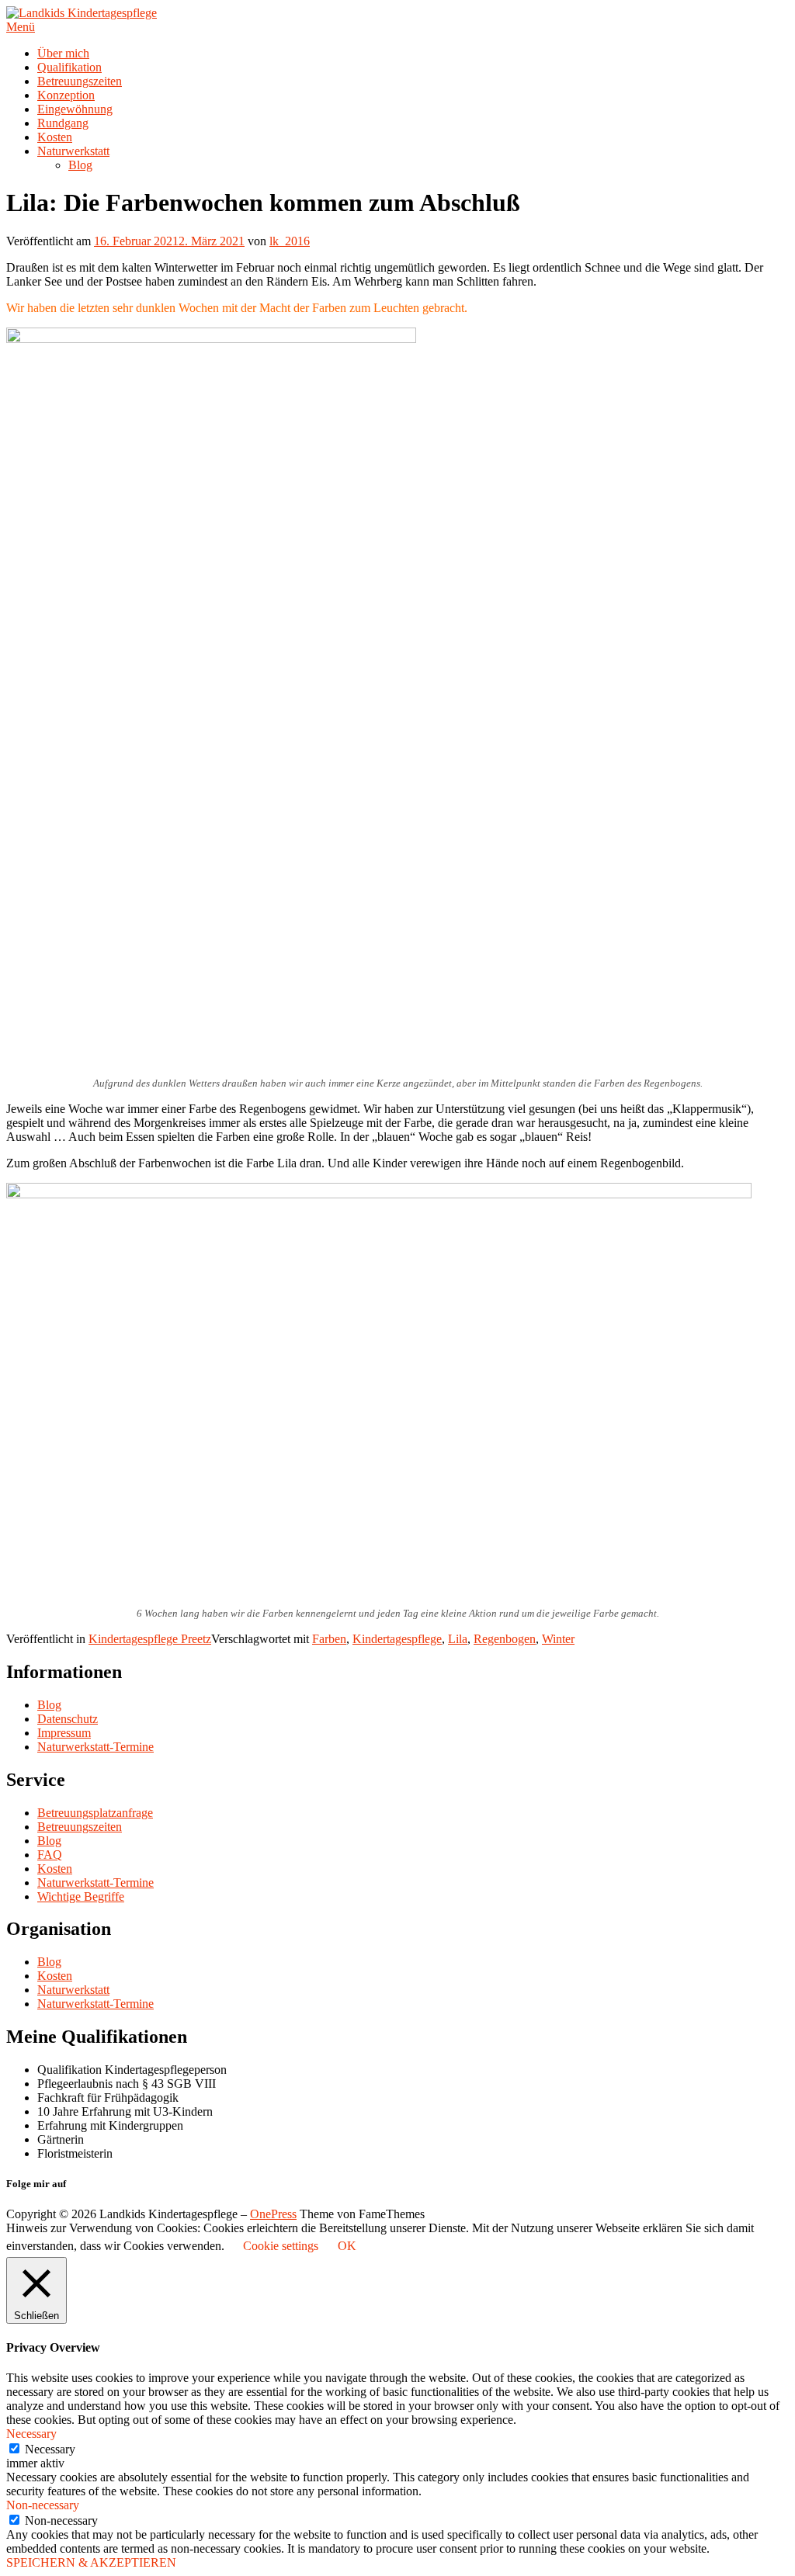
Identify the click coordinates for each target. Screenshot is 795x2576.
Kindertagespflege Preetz (150, 1639)
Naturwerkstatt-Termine (95, 1747)
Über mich (63, 53)
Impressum (64, 1733)
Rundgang (63, 123)
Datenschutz (68, 1719)
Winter (558, 1639)
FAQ (50, 1855)
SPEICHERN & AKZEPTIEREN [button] (91, 2562)
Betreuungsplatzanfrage (95, 1813)
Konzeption (66, 95)
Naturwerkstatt (73, 151)
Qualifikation (69, 67)
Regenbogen (505, 1639)
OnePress (273, 2214)
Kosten (55, 137)
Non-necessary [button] (43, 2505)
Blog (80, 165)
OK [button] (347, 2246)
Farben (329, 1639)
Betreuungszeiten (80, 81)
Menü (21, 27)
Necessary (50, 2449)
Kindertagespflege (397, 1639)
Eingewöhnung (75, 109)
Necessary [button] (31, 2434)
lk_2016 (290, 241)
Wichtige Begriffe (81, 1896)
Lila (458, 1639)
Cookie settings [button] (281, 2246)
